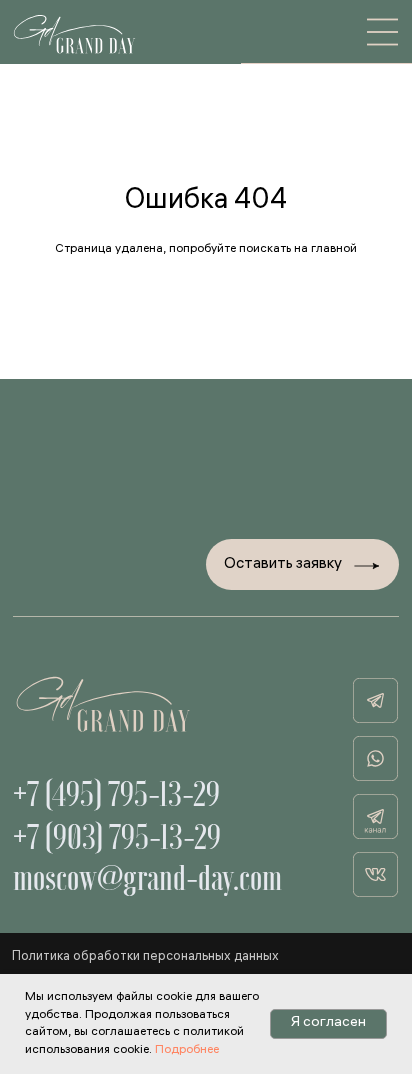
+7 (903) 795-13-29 (117, 837)
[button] (302, 565)
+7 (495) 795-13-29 (116, 794)
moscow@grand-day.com (147, 878)
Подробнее (187, 1050)
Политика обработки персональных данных (145, 957)
